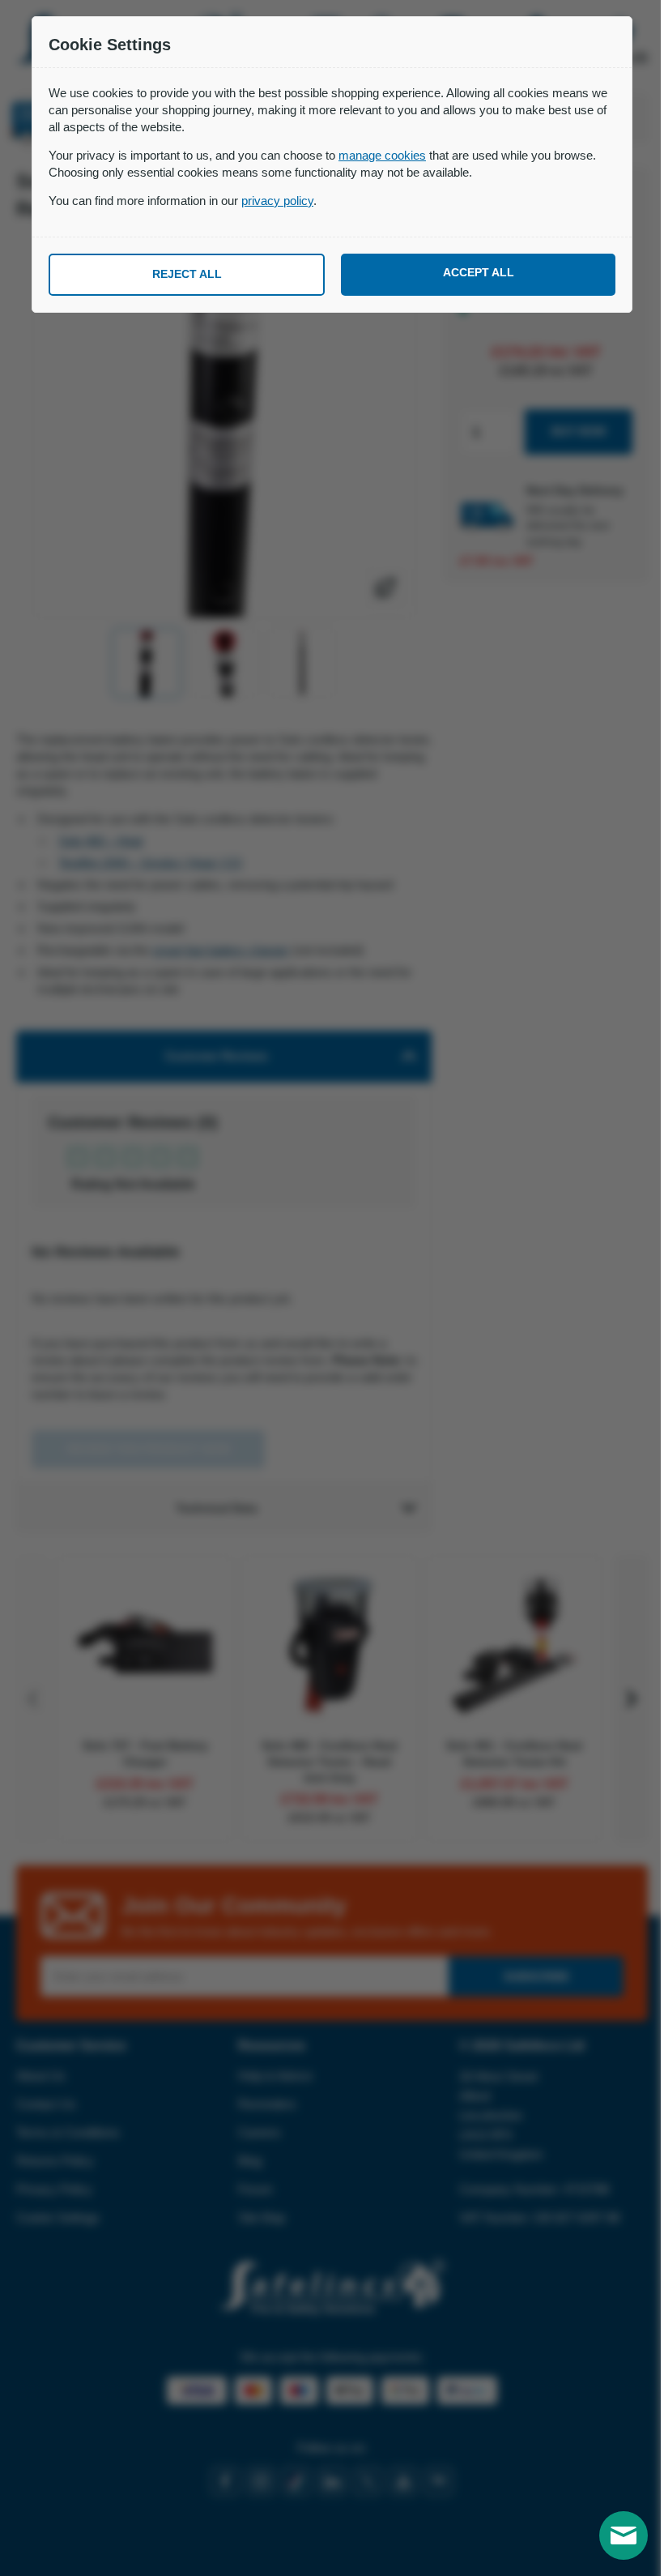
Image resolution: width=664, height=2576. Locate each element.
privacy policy (277, 201)
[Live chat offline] (624, 2535)
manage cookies (382, 155)
